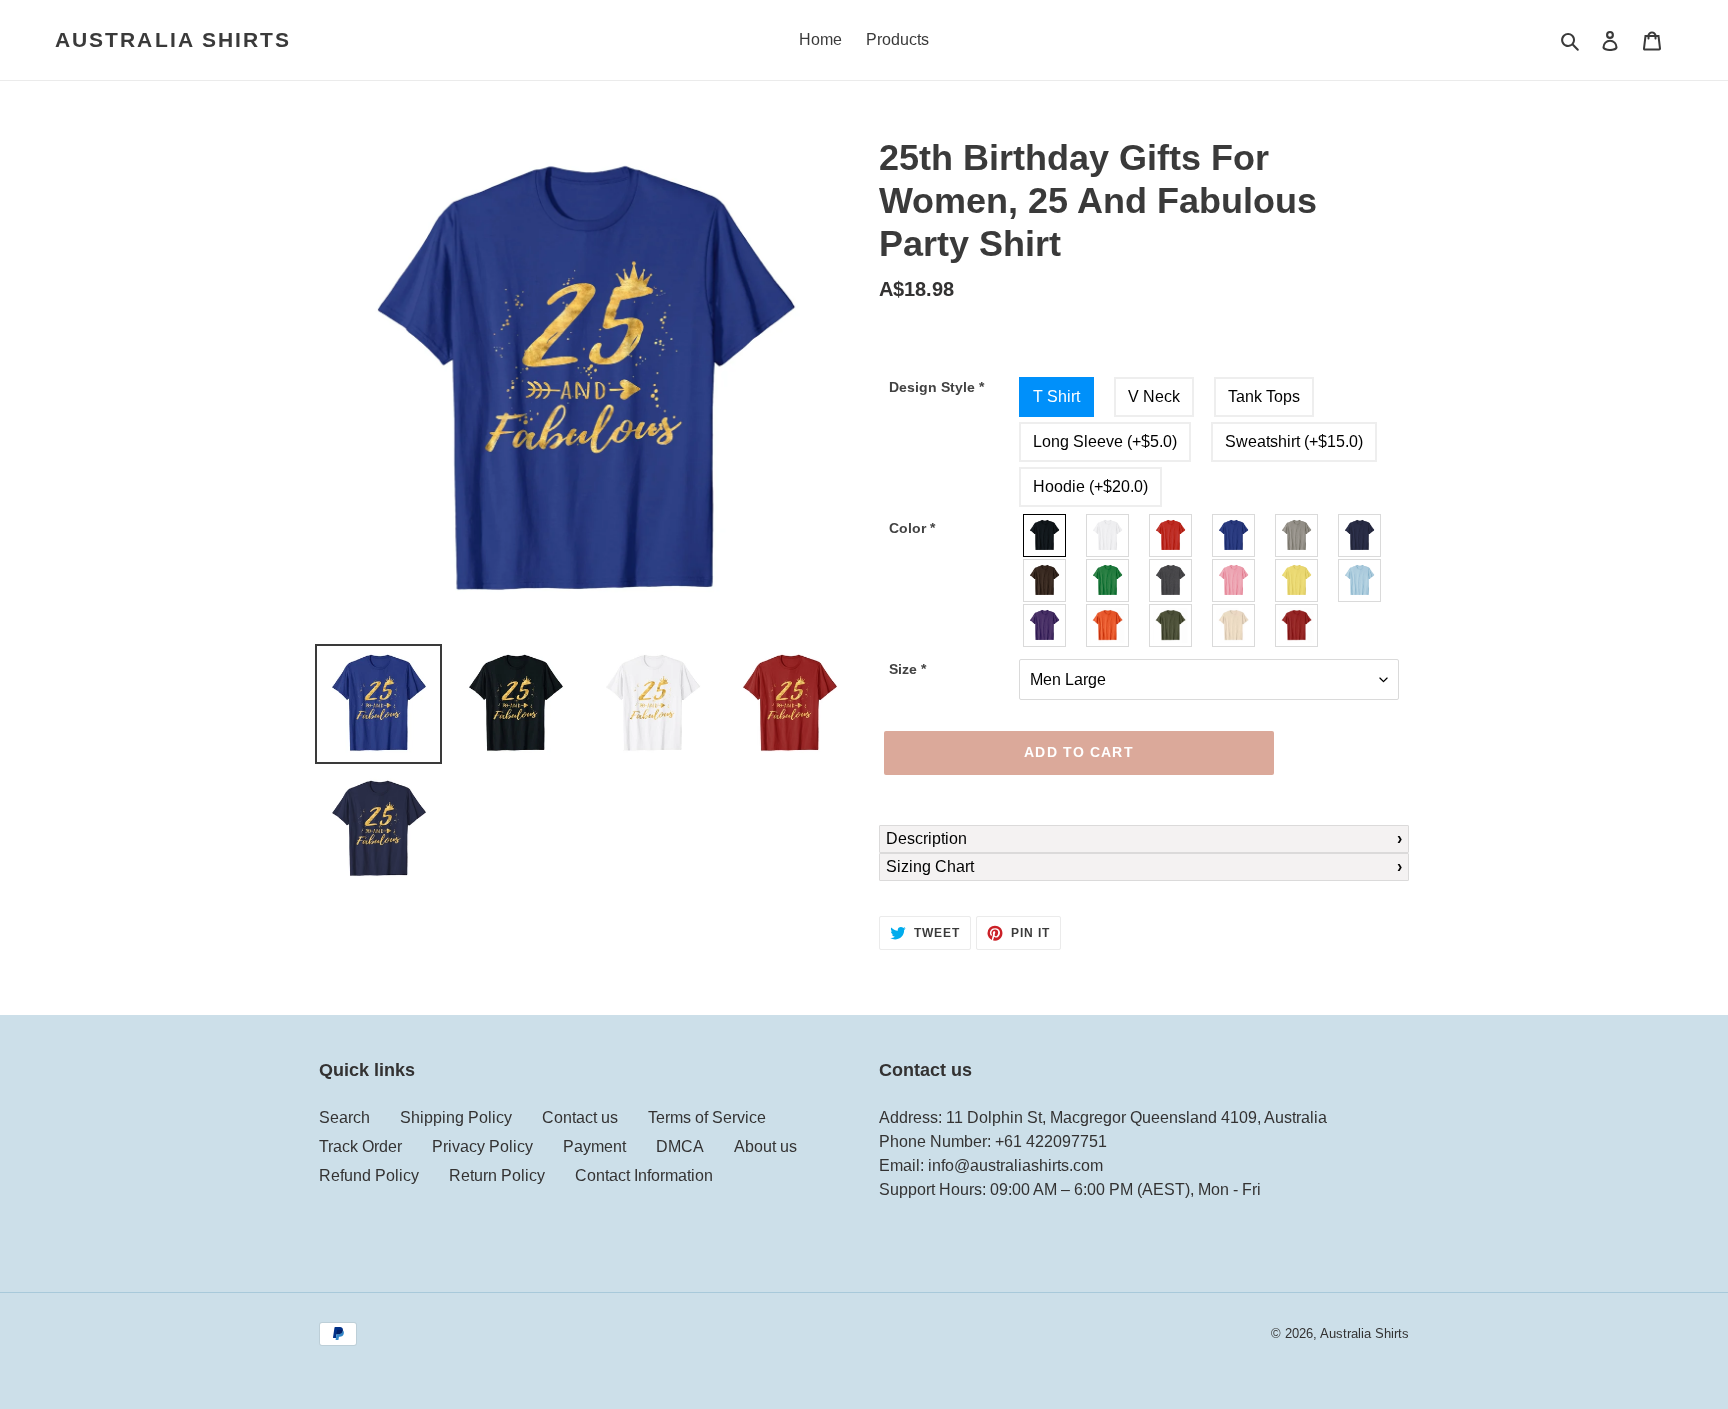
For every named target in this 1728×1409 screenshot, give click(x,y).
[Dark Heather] (1171, 580)
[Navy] (1360, 535)
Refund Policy (369, 1175)
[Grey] (1297, 535)
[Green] (1108, 580)
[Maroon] (1297, 625)
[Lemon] (1297, 580)
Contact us (580, 1117)
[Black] (1045, 535)
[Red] (1171, 535)
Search (344, 1117)
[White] (1108, 535)
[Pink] (1234, 580)
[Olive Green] (1171, 625)
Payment (594, 1146)
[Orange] (1108, 625)
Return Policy (497, 1175)
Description (926, 838)
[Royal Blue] (1234, 535)
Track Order (360, 1146)
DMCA (680, 1146)
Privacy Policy (482, 1146)
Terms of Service (707, 1117)
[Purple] (1045, 625)
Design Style (936, 387)
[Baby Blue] (1360, 580)
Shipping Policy (456, 1117)
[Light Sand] (1234, 625)
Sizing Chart (930, 866)
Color (912, 528)
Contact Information (644, 1175)
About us (765, 1146)
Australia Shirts (173, 39)
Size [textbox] (907, 669)
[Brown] (1045, 580)
